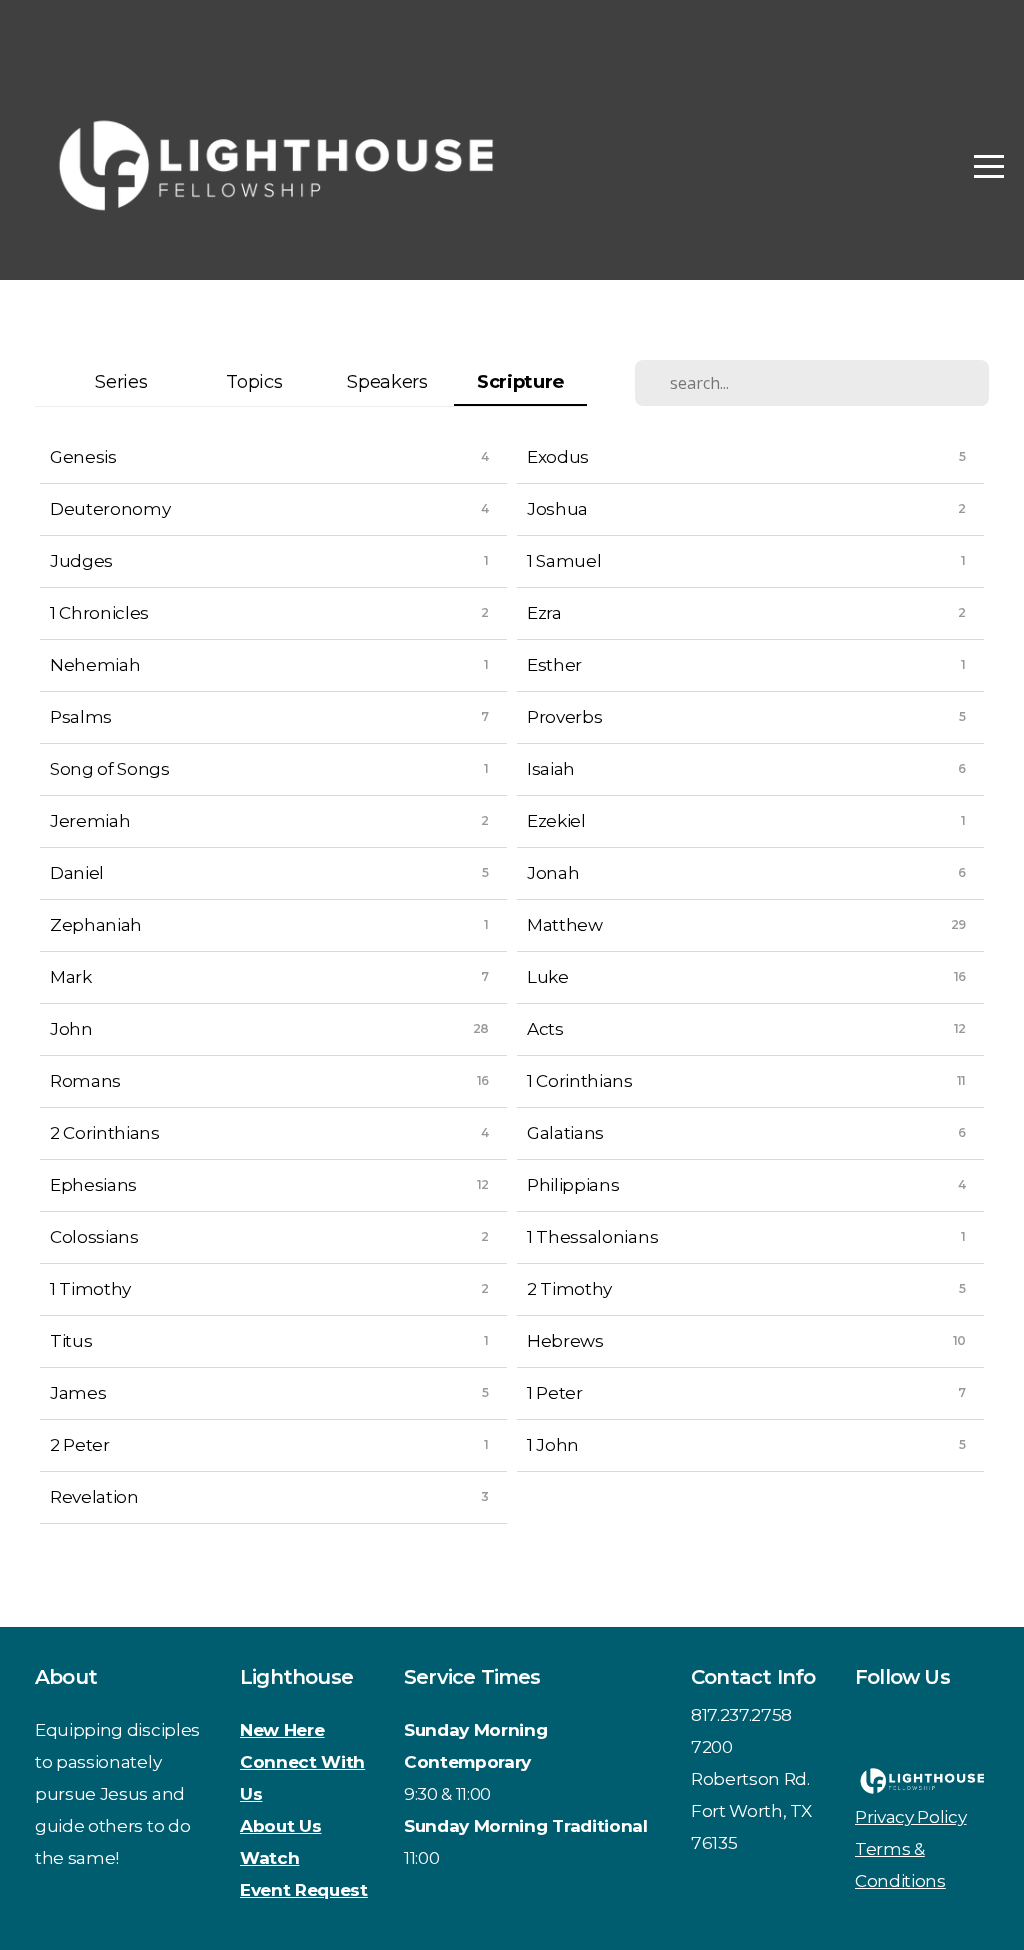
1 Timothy (90, 1288)
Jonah (553, 872)
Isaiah (551, 768)
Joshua (557, 508)
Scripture (520, 381)
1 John (553, 1444)
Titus (71, 1340)
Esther (554, 664)
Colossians (94, 1236)
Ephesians (93, 1184)
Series (121, 381)
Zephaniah (96, 924)
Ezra (544, 612)
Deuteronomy (110, 508)
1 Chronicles (99, 612)
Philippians (573, 1184)
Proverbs (564, 716)
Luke (548, 976)
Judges (81, 560)
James (78, 1392)
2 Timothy (569, 1288)
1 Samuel (564, 560)
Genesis (83, 456)
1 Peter (555, 1392)
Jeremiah (90, 820)
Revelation (94, 1496)
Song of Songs (110, 768)
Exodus (558, 456)
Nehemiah (95, 664)
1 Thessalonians (592, 1236)
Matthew (565, 924)
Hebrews (565, 1340)
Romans (85, 1080)
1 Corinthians (580, 1080)
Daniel (77, 872)
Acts (545, 1028)
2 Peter (80, 1444)
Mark (71, 976)
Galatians (565, 1132)
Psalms (81, 716)
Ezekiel (556, 820)
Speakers (387, 381)
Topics (254, 381)
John (71, 1028)
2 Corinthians (105, 1132)
